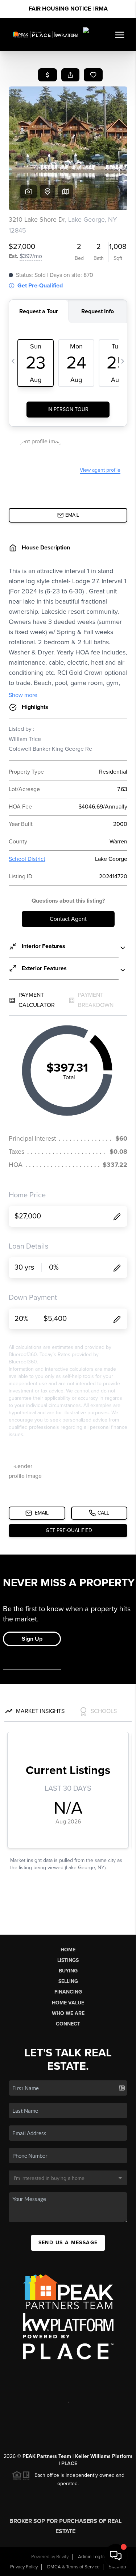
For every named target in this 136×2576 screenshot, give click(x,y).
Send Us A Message (68, 2243)
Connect (68, 2024)
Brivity (62, 2557)
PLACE (69, 2464)
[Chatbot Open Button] (116, 2556)
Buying (68, 1971)
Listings (68, 1960)
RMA (101, 9)
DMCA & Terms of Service (73, 2567)
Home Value (68, 2003)
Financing (68, 1992)
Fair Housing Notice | (68, 9)
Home (68, 1950)
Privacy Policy (24, 2567)
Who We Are (68, 2013)
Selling (68, 1981)
